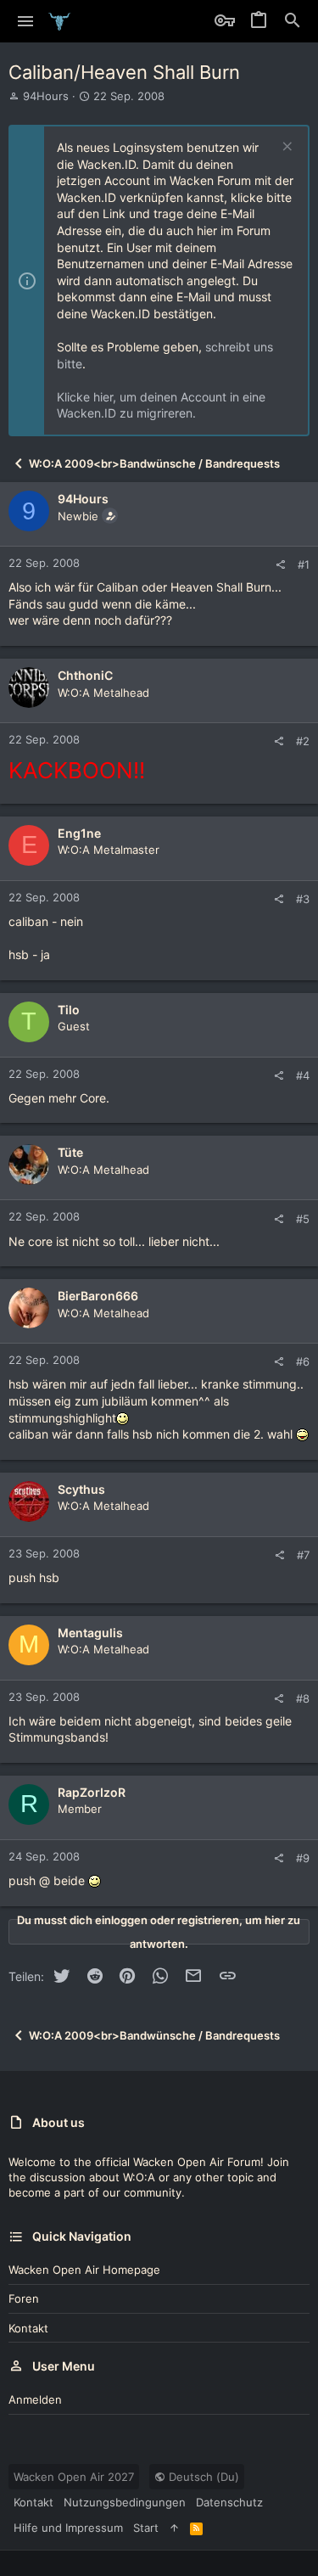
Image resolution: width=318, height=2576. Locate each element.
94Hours (46, 96)
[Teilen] (280, 565)
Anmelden (35, 2399)
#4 (303, 1075)
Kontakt (28, 2328)
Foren (24, 2298)
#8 (303, 1698)
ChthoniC (85, 675)
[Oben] (174, 2528)
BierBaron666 (98, 1296)
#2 (303, 741)
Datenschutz (229, 2502)
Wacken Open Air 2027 (74, 2477)
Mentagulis (90, 1633)
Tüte (70, 1152)
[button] (26, 21)
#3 (303, 899)
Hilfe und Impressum (68, 2528)
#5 (303, 1219)
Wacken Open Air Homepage (84, 2270)
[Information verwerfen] (285, 148)
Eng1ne (79, 833)
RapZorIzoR (92, 1792)
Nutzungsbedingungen (125, 2502)
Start (146, 2528)
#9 (303, 1858)
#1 (304, 564)
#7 (303, 1555)
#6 (303, 1361)
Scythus (81, 1489)
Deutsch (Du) (202, 2477)
